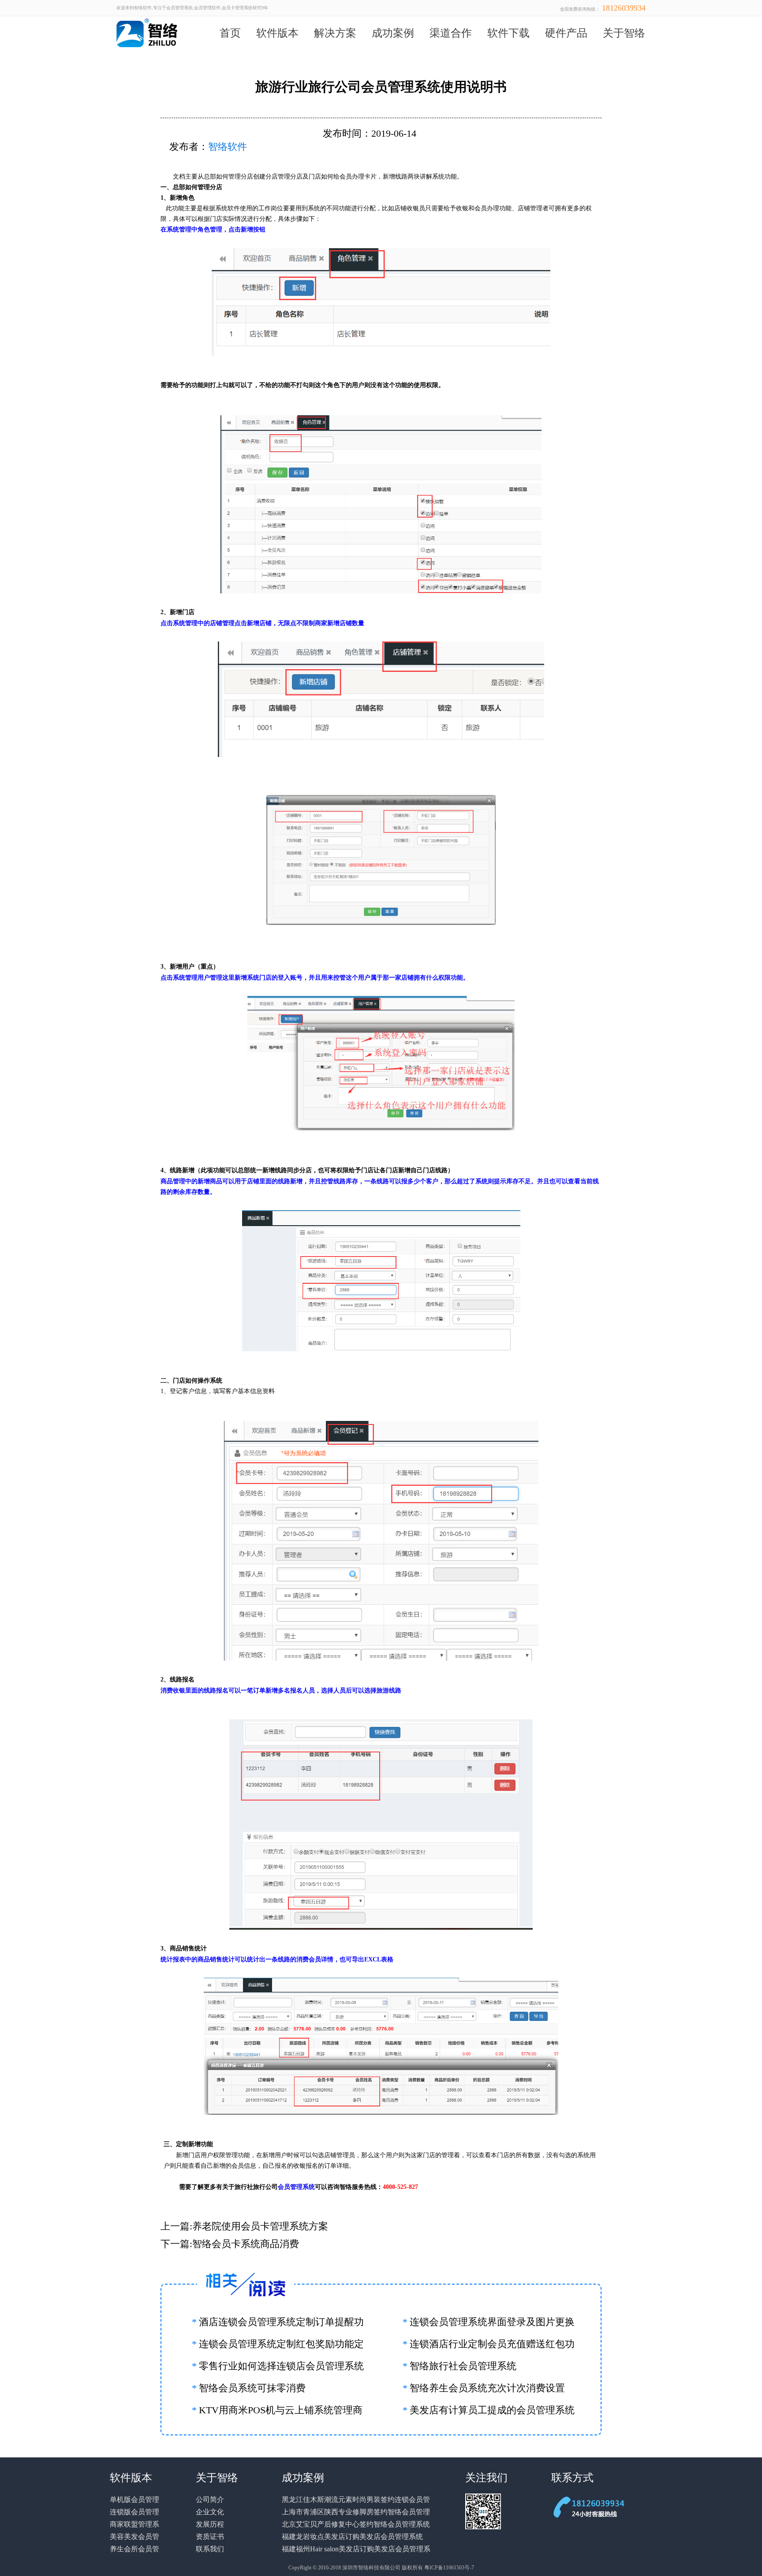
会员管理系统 (296, 2187)
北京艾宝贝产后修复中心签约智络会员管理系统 (356, 2524)
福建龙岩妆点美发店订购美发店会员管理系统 (352, 2537)
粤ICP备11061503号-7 (449, 2568)
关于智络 (624, 33)
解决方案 (335, 33)
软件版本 (277, 33)
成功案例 (393, 33)
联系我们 (210, 2549)
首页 (230, 33)
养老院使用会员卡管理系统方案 (260, 2226)
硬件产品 (566, 33)
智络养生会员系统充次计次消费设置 (487, 2388)
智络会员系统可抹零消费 (252, 2388)
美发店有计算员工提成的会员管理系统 (492, 2410)
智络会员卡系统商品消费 (246, 2244)
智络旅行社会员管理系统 (463, 2366)
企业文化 (210, 2512)
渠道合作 (451, 33)
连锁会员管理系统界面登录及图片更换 (492, 2322)
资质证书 (210, 2537)
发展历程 (210, 2524)
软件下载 (508, 33)
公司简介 (210, 2500)
